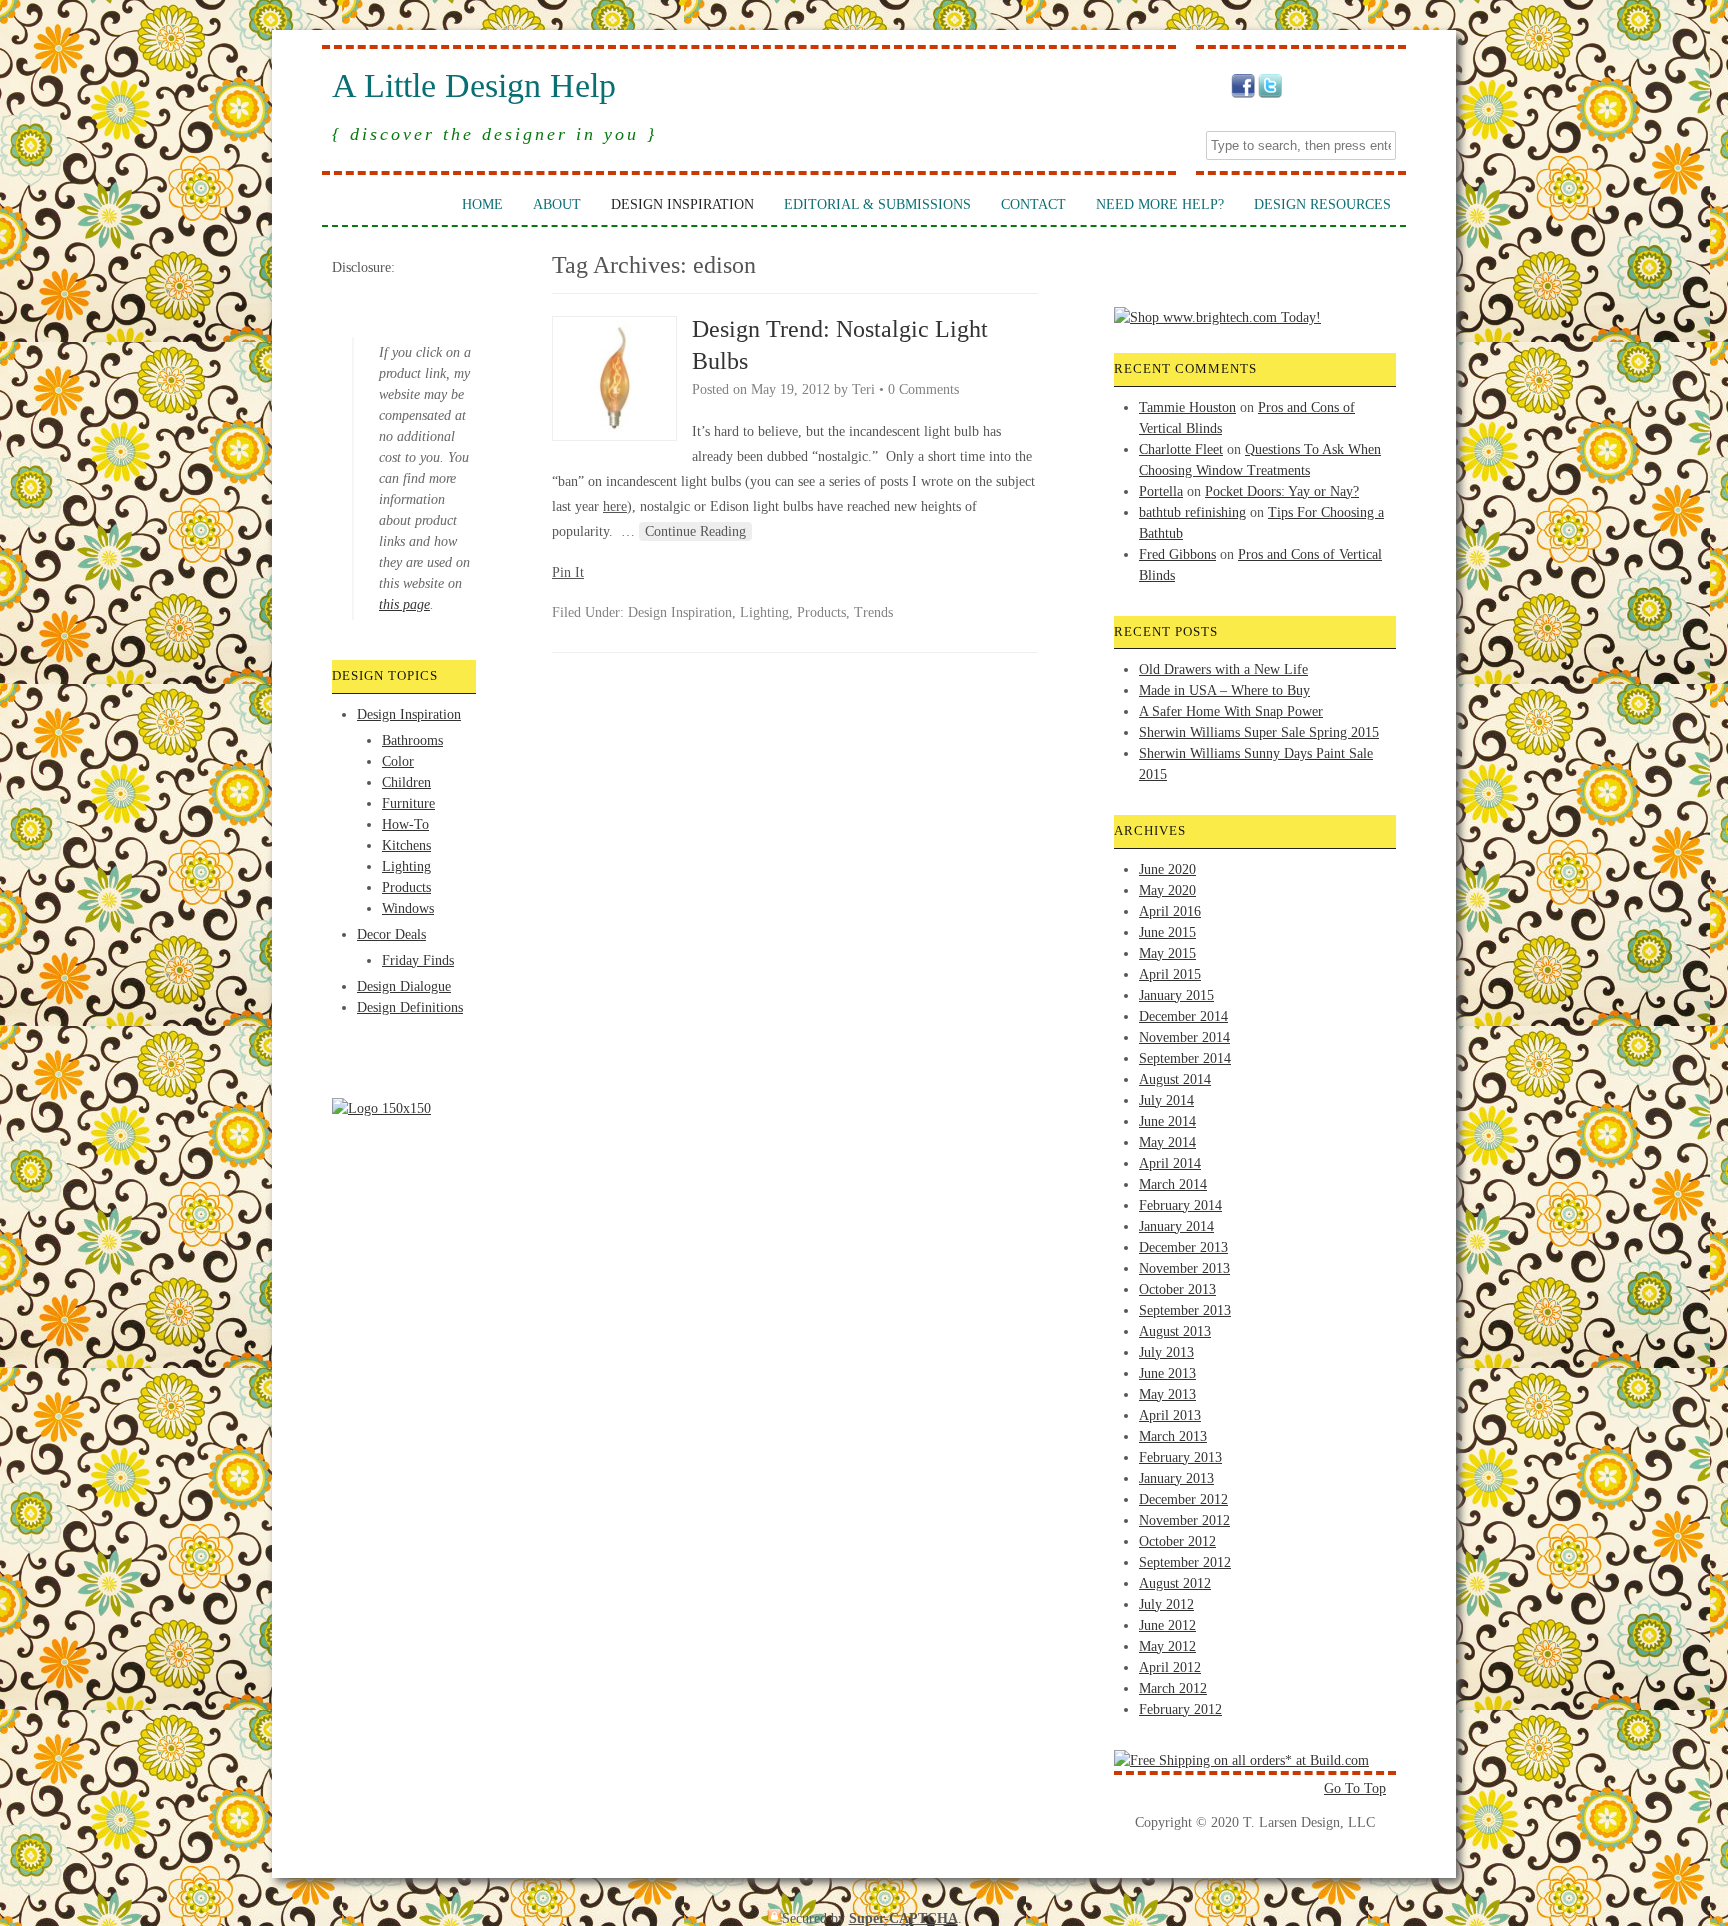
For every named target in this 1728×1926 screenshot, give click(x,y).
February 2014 (1180, 1205)
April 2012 (1170, 1667)
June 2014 (1167, 1121)
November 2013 (1184, 1268)
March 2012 (1173, 1688)
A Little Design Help (474, 86)
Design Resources (1322, 204)
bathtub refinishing (1192, 512)
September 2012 (1185, 1562)
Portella (1161, 491)
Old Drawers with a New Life (1223, 669)
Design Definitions (410, 1007)
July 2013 (1166, 1352)
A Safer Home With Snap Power (1231, 711)
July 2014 (1166, 1100)
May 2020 (1167, 890)
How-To (405, 824)
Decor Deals (391, 934)
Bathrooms (412, 740)
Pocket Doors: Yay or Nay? (1282, 491)
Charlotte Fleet (1181, 449)
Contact (1033, 204)
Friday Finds (418, 960)
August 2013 (1175, 1331)
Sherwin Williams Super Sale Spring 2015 (1259, 732)
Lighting (406, 866)
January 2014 (1176, 1226)
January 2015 (1176, 995)
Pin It (568, 572)
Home (482, 204)
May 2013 (1167, 1394)
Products (406, 887)
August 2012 (1175, 1583)
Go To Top (1355, 1788)
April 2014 (1170, 1163)
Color (398, 761)
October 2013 (1177, 1289)
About (557, 204)
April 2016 (1170, 911)
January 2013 (1176, 1478)
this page (404, 604)
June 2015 (1167, 932)
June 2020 (1167, 869)
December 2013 (1183, 1247)
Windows (408, 908)
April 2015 (1170, 974)
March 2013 (1173, 1436)
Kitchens (406, 845)
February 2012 (1180, 1709)
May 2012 (1167, 1646)
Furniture (408, 803)
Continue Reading (695, 531)
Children (406, 782)
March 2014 (1173, 1184)
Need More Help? (1160, 204)
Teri (863, 389)
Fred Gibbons (1177, 554)
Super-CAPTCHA (903, 1918)
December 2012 (1183, 1499)
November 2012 (1184, 1520)
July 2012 (1166, 1604)
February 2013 (1180, 1457)
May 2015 (1167, 953)
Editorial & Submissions (877, 204)
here (615, 506)
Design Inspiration (682, 204)
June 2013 (1167, 1373)
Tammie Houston (1187, 407)
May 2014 (1167, 1142)
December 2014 (1183, 1016)
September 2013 (1185, 1310)
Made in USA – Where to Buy (1224, 690)
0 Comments (923, 389)
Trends (873, 612)
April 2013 (1170, 1415)
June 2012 (1167, 1625)
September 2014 (1185, 1058)
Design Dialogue (404, 986)
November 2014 (1184, 1037)
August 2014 (1175, 1079)
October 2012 (1177, 1541)
